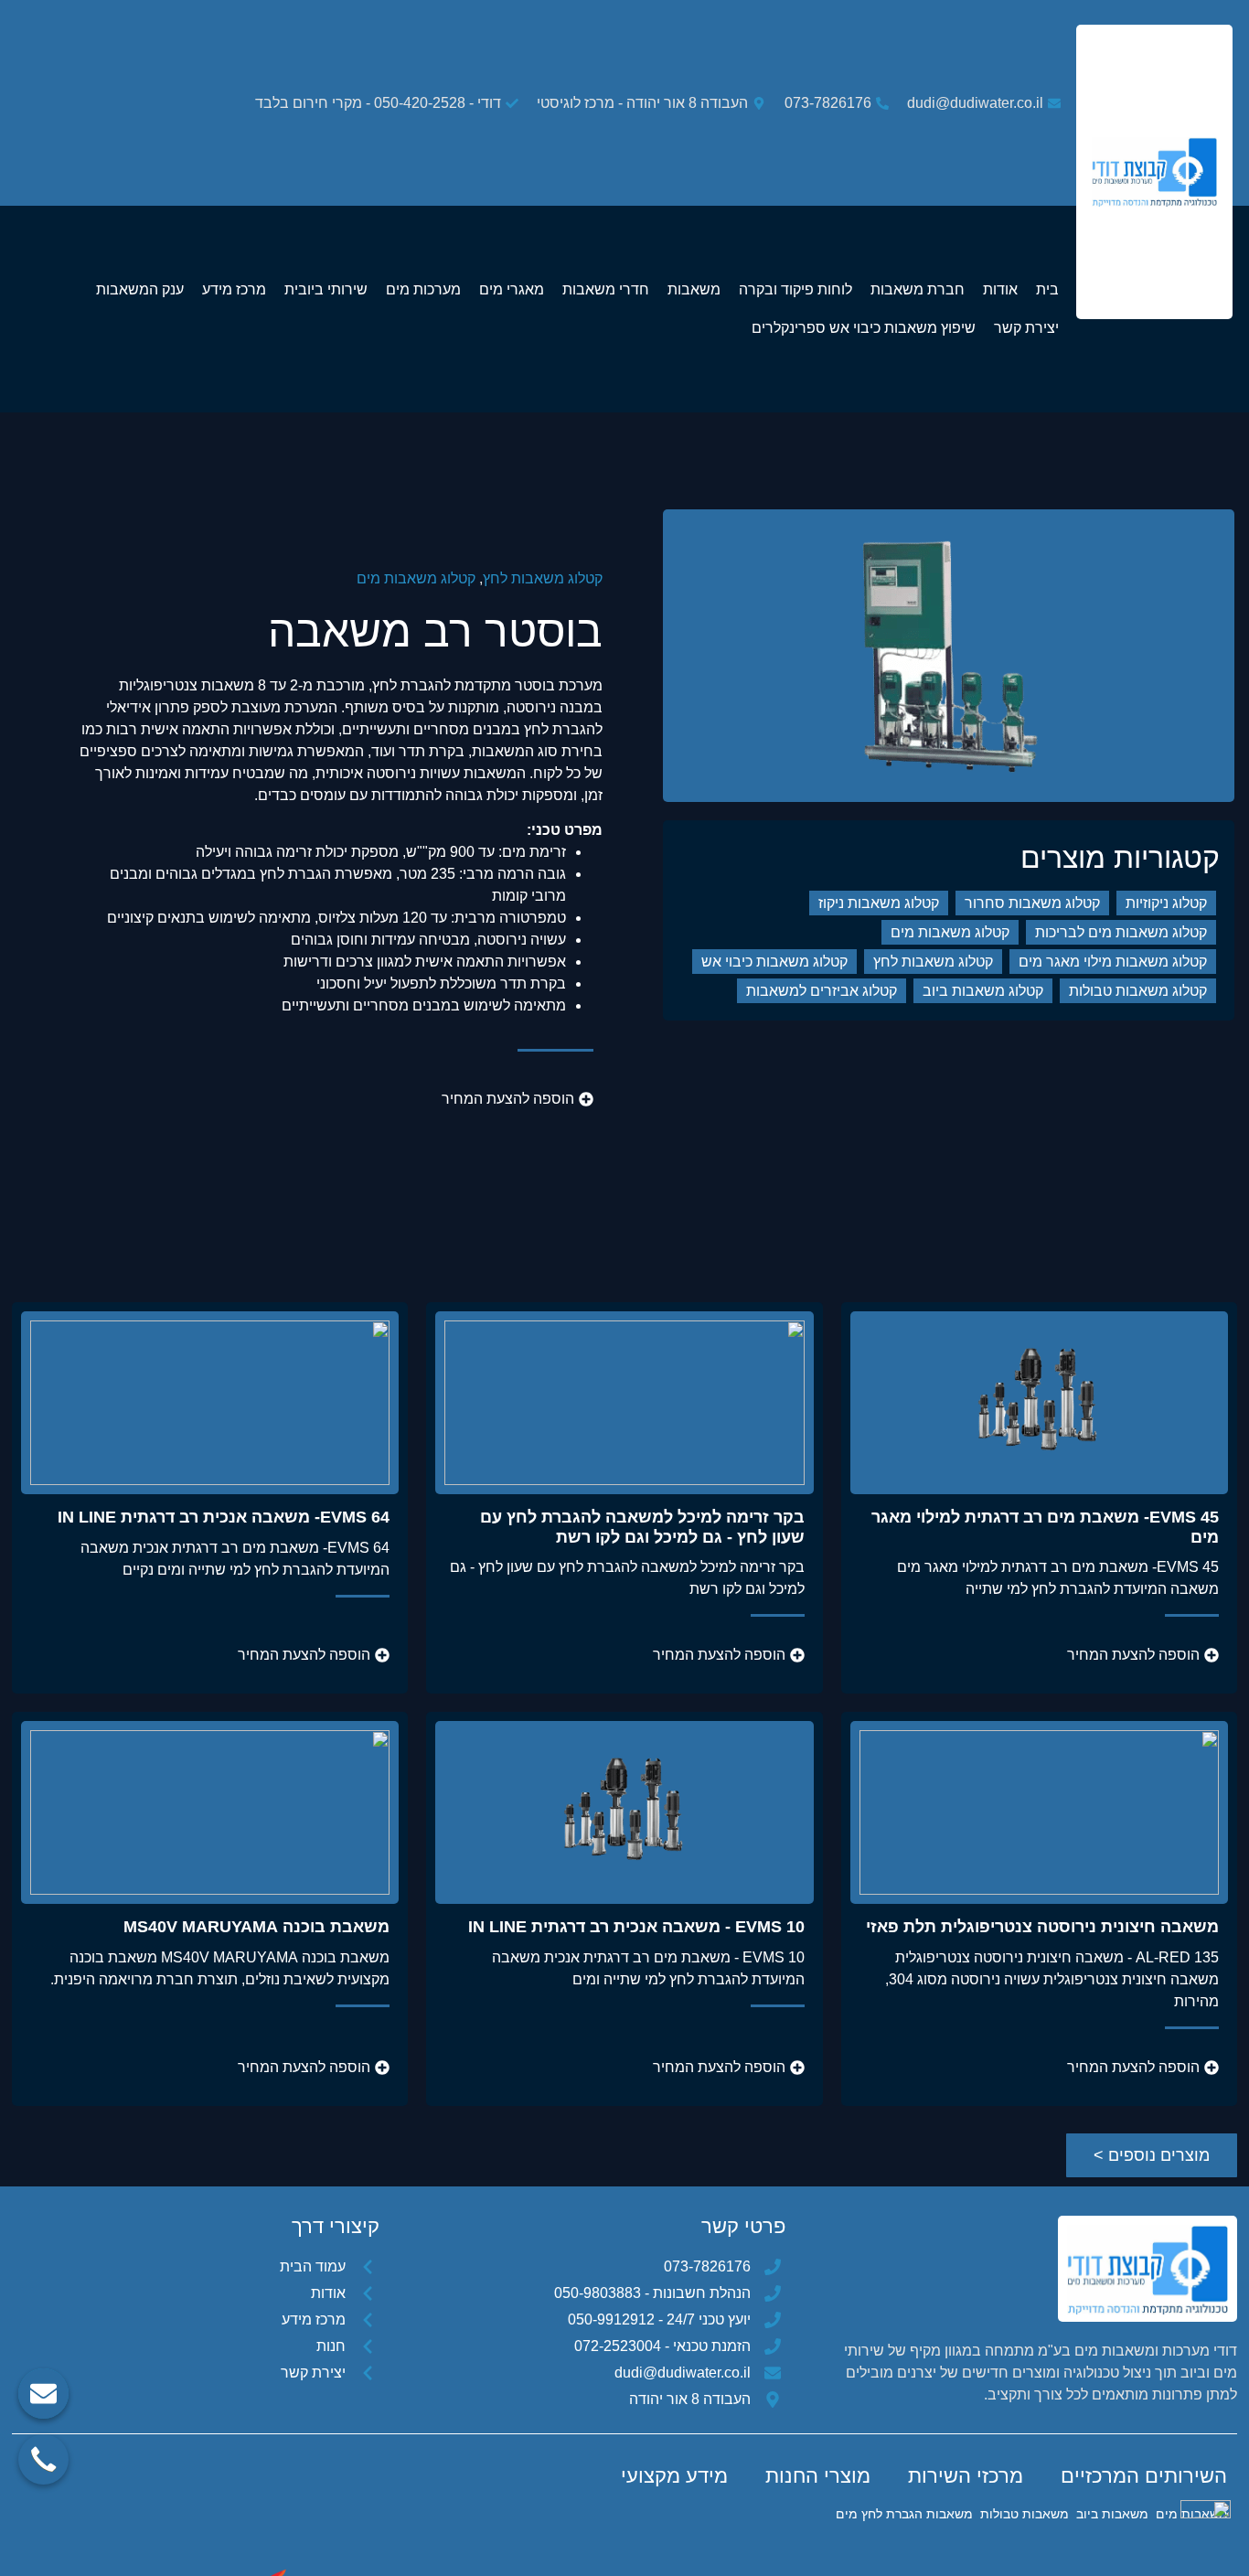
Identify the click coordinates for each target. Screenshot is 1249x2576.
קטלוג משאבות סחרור (1032, 903)
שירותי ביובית (326, 289)
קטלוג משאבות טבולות (1138, 991)
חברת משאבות (918, 289)
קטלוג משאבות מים (416, 578)
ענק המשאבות (140, 289)
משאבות (694, 289)
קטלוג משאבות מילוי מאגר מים (1113, 962)
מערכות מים (423, 289)
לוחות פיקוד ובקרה (795, 289)
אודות (1000, 289)
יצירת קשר (1026, 328)
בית (1047, 289)
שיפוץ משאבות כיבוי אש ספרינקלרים (864, 328)
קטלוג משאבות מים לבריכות (1121, 932)
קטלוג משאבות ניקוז (879, 903)
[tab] (1144, 2476)
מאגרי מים (512, 289)
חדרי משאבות (606, 289)
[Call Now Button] (43, 2459)
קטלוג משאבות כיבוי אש (774, 962)
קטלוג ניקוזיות (1166, 903)
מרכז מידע (234, 289)
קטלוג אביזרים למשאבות (822, 991)
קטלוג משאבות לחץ (543, 578)
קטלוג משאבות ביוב (983, 991)
